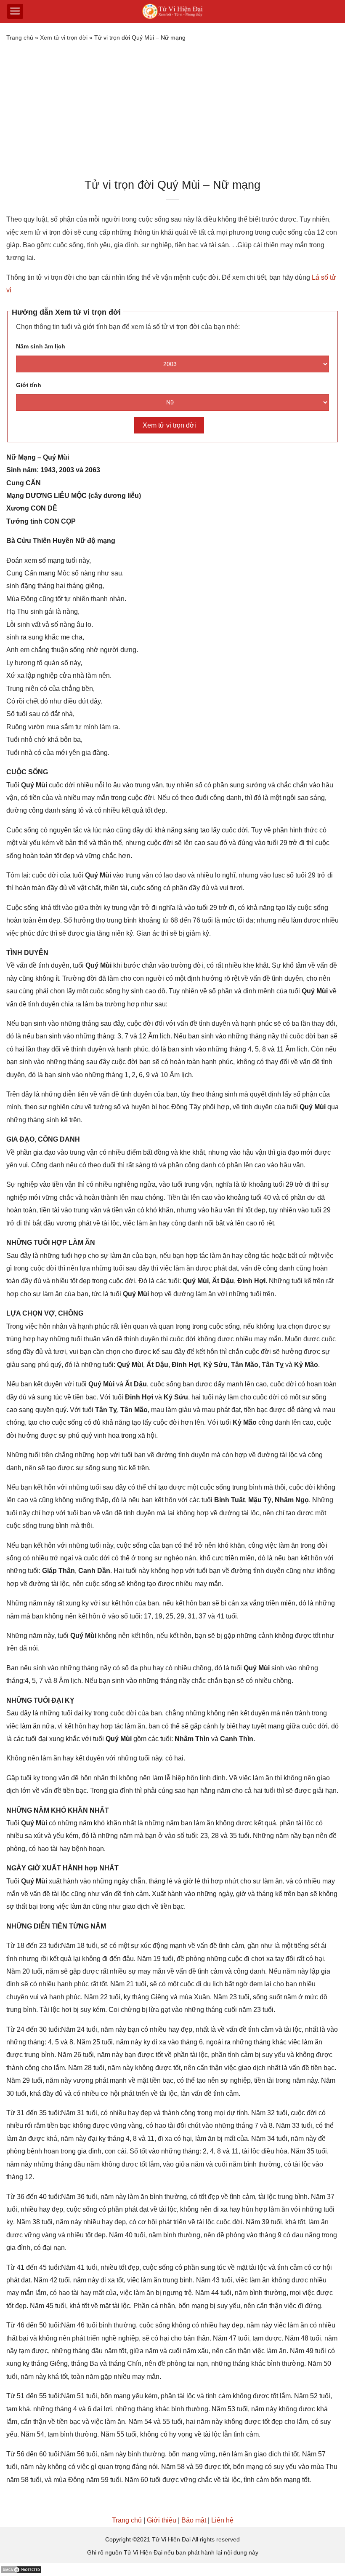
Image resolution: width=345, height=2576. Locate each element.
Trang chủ (20, 37)
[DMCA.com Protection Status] (21, 2569)
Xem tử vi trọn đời (64, 37)
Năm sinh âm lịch (41, 346)
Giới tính (29, 385)
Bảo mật (194, 2520)
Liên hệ (222, 2520)
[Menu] (15, 11)
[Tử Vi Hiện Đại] (173, 12)
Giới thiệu (162, 2520)
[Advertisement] (172, 111)
